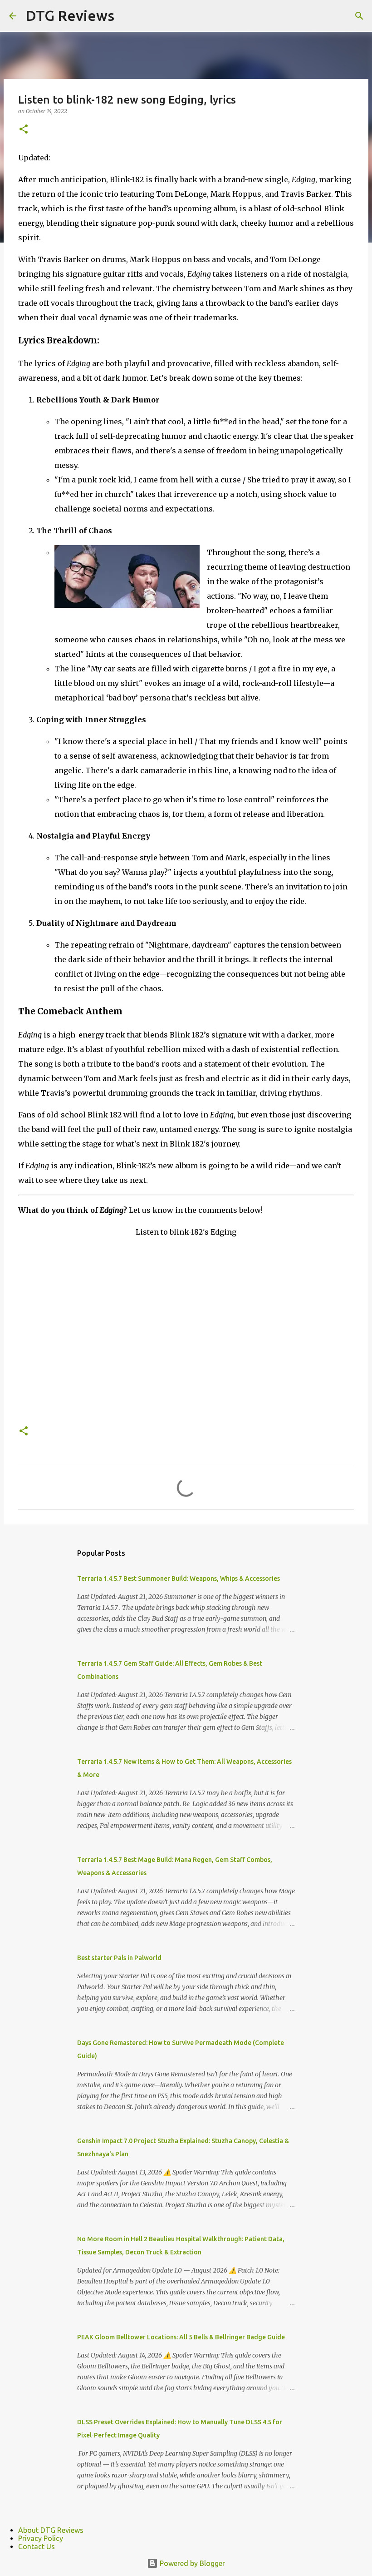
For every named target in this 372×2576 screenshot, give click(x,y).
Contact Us (37, 2546)
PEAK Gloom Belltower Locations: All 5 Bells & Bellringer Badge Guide (181, 2337)
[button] (24, 130)
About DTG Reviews (51, 2530)
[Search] (359, 16)
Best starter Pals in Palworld (119, 1958)
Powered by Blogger (191, 2563)
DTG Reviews (70, 15)
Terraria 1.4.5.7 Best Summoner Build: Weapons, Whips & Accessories (179, 1578)
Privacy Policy (41, 2538)
